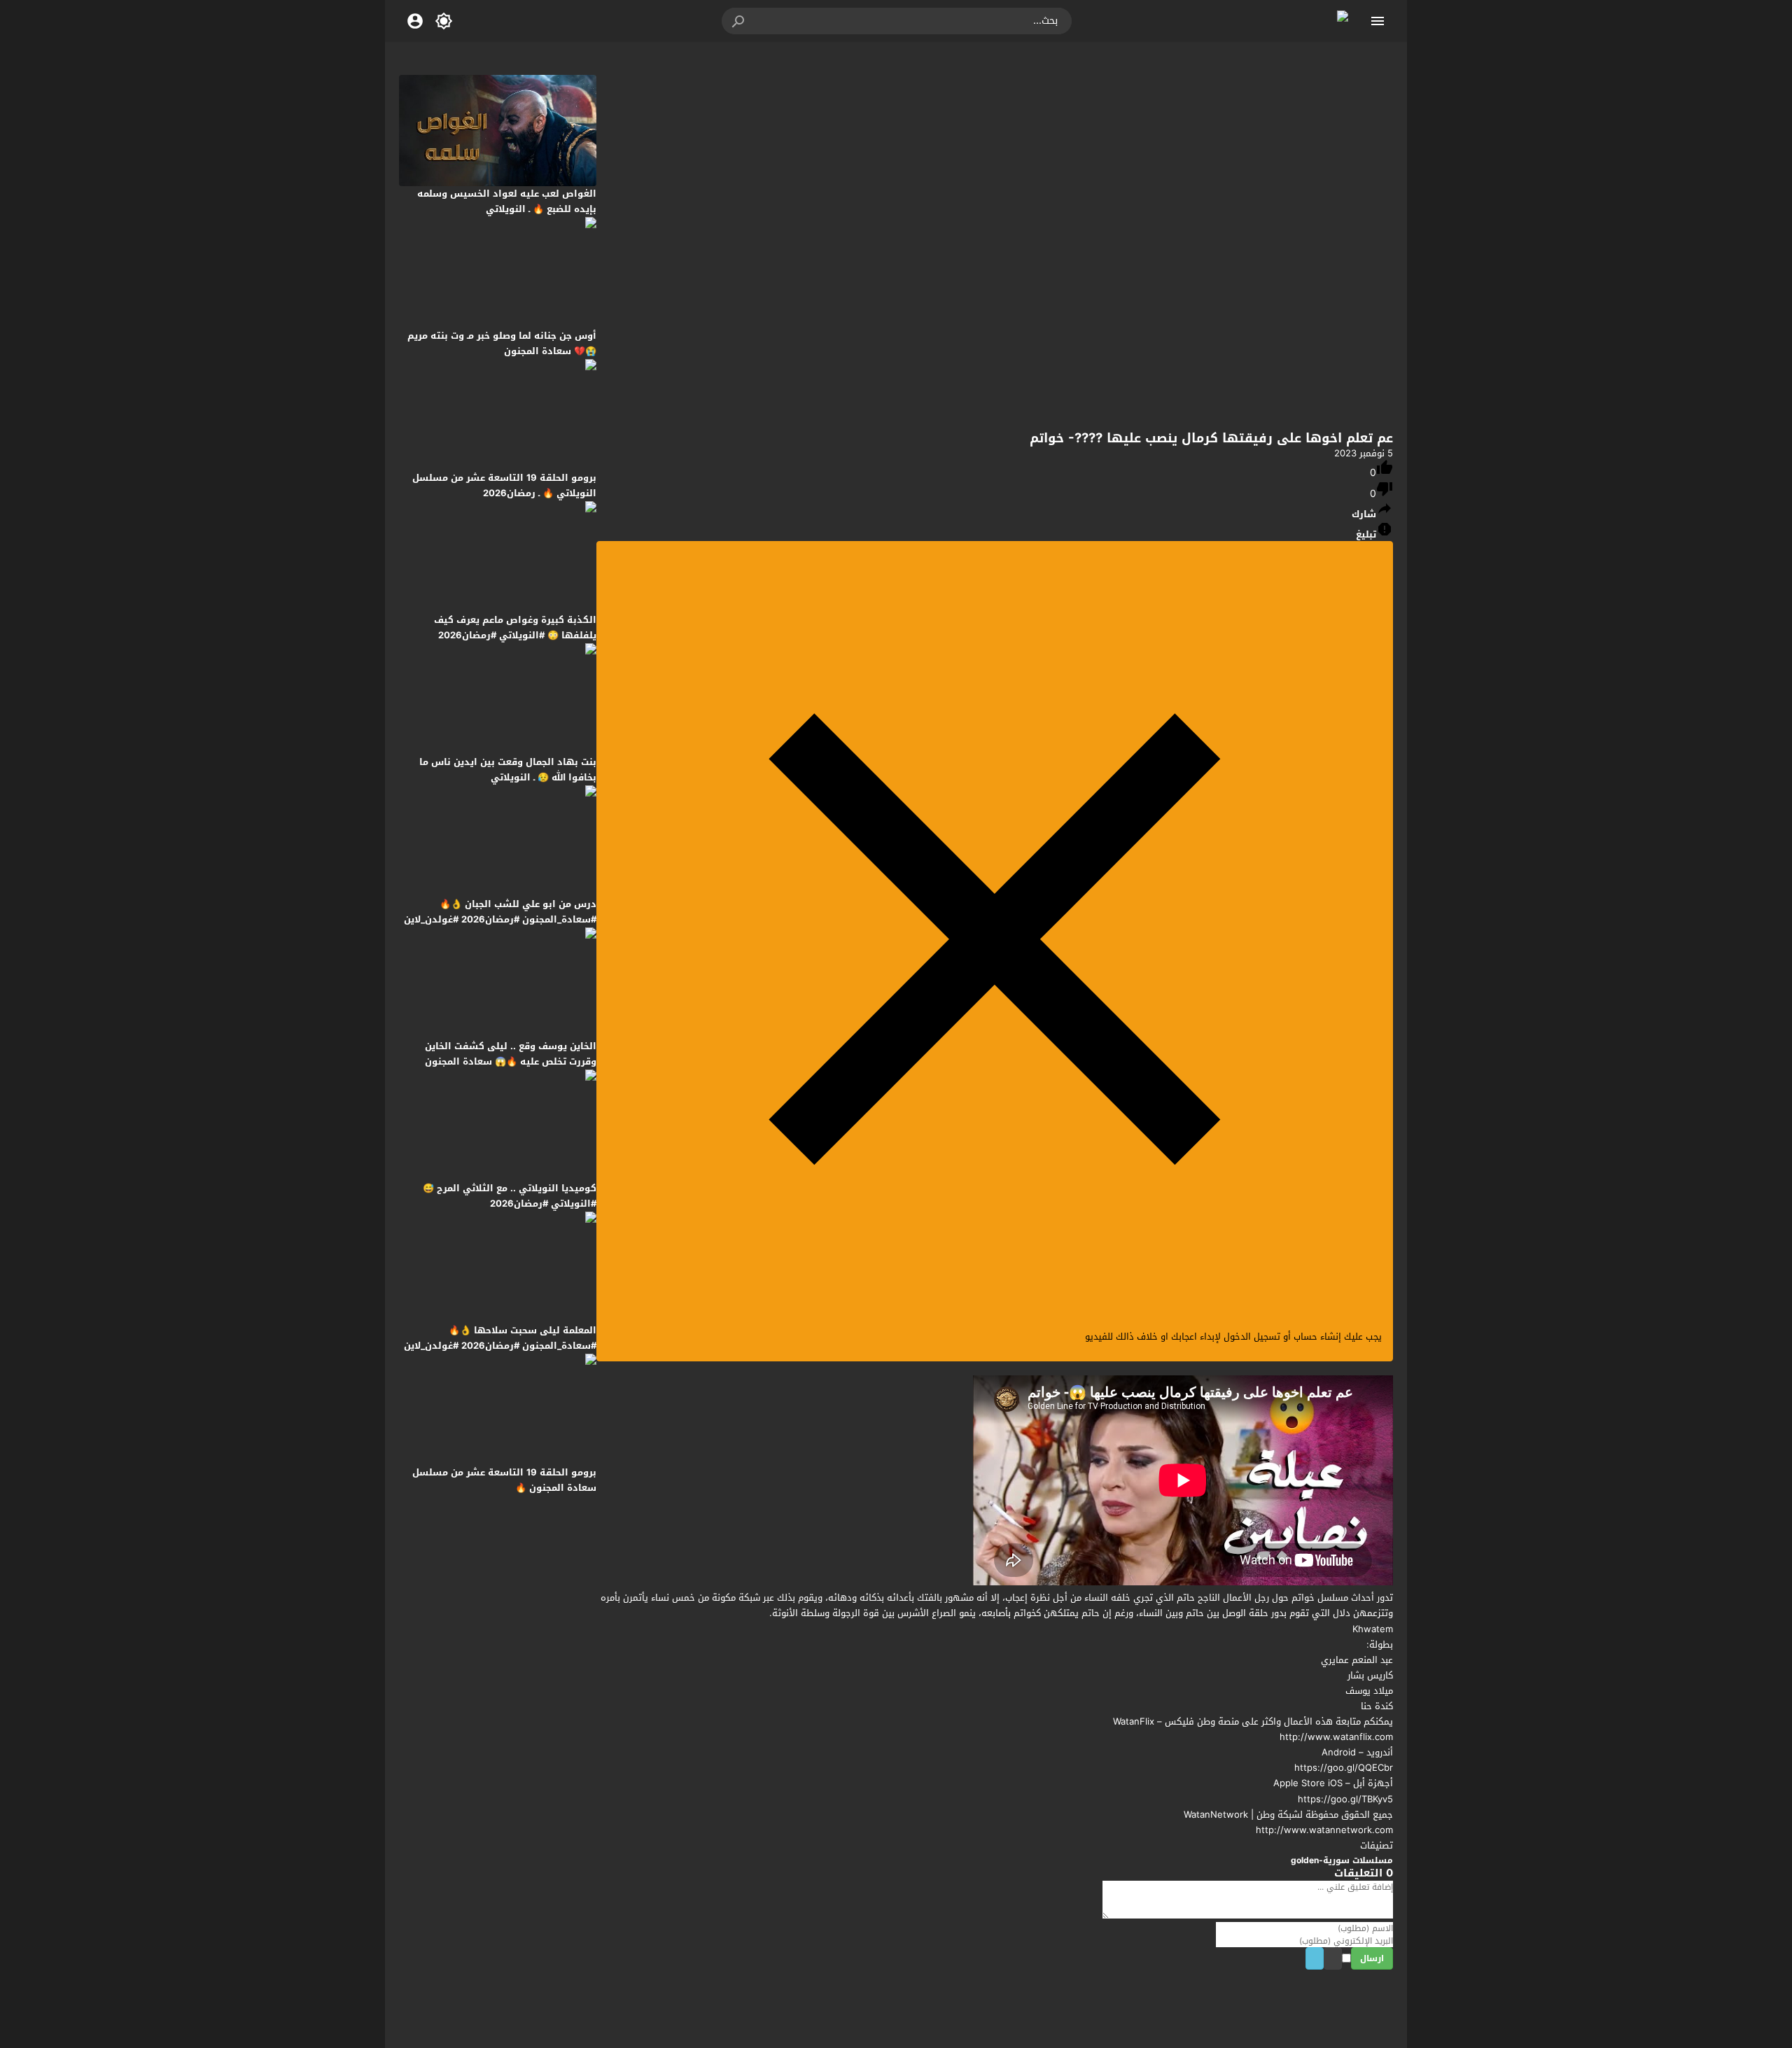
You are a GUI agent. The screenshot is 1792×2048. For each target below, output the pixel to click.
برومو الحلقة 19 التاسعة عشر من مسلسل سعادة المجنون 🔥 (504, 1480)
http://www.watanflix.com (1336, 1737)
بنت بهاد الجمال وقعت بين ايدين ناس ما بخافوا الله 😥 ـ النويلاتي (508, 770)
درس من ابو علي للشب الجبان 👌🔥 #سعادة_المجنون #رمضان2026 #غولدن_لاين (500, 912)
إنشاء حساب (1317, 1337)
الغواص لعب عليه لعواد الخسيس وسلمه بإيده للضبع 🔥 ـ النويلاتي (507, 201)
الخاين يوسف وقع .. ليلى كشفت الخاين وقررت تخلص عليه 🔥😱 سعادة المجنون (511, 1054)
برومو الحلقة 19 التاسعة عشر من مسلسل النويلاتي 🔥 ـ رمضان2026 (504, 485)
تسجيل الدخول (1252, 1337)
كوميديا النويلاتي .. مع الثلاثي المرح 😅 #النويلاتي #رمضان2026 (510, 1196)
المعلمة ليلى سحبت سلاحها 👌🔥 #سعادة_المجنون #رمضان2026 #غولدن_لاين (500, 1338)
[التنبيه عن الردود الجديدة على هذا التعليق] (1328, 1959)
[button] (739, 21)
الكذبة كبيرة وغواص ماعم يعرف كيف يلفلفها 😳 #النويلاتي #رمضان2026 (515, 627)
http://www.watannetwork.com (1324, 1830)
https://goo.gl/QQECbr (1344, 1768)
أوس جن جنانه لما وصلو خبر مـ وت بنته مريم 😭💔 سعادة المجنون (502, 343)
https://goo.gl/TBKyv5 (1345, 1799)
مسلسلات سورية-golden (1342, 1860)
